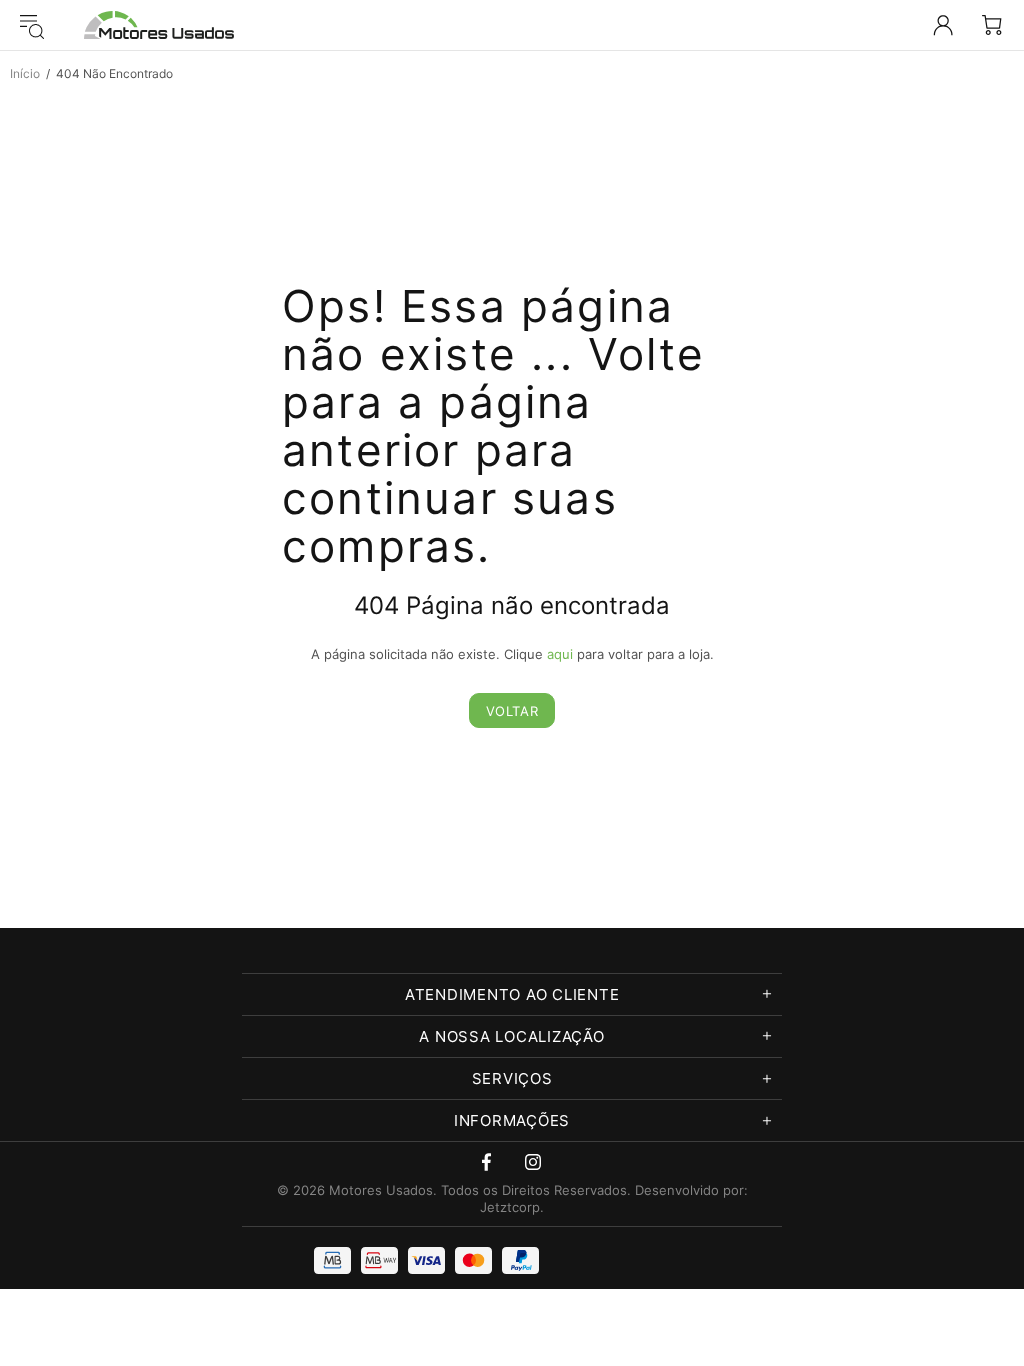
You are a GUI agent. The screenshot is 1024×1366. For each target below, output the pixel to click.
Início (25, 73)
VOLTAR (512, 711)
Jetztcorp (510, 1207)
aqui (560, 654)
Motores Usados (159, 25)
